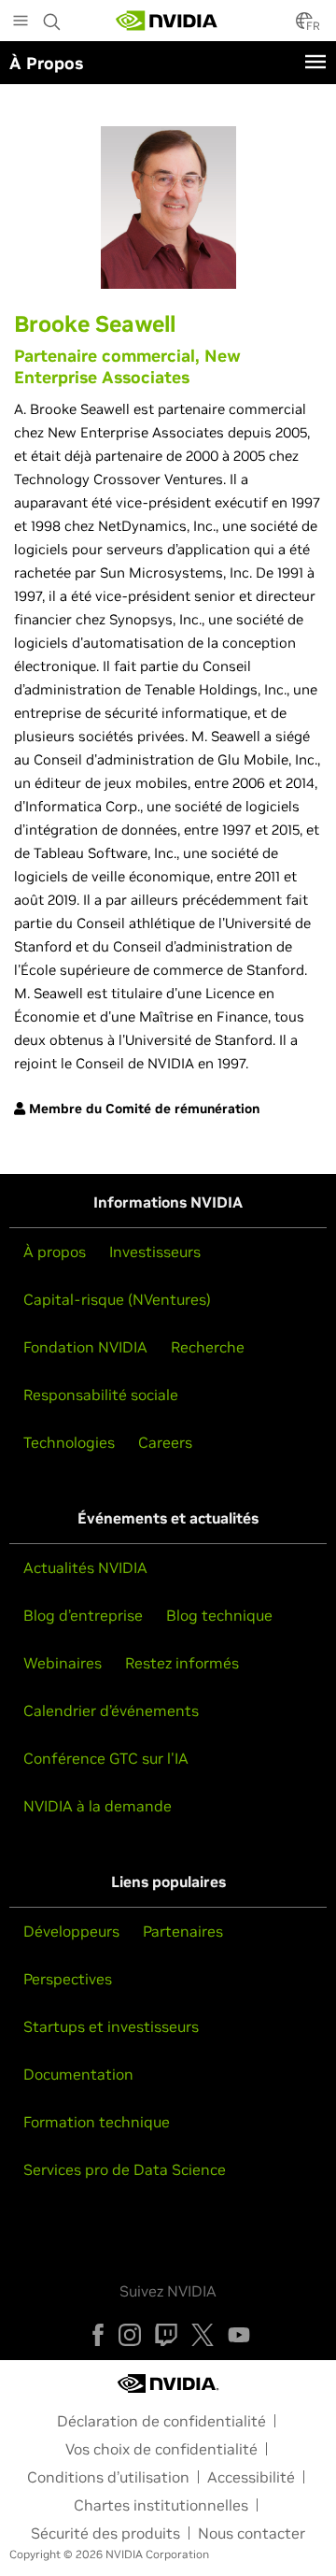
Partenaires (183, 1931)
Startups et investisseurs (111, 2026)
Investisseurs (155, 1252)
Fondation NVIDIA (85, 1347)
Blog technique (219, 1615)
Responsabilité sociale (101, 1395)
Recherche (208, 1347)
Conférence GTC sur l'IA (106, 1758)
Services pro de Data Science (125, 2169)
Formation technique (97, 2122)
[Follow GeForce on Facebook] (98, 2335)
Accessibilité (251, 2477)
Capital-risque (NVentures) (117, 1299)
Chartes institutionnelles (161, 2505)
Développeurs (71, 1931)
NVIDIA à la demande (98, 1806)
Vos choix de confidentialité (161, 2449)
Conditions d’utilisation (108, 2477)
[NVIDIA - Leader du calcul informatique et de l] (167, 21)
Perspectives (68, 1979)
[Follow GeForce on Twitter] (203, 2335)
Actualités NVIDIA (85, 1567)
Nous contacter (252, 2533)
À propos (55, 1252)
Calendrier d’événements (111, 1710)
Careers (165, 1442)
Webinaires (63, 1663)
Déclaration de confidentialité (161, 2421)
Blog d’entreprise (83, 1615)
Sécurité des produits (105, 2533)
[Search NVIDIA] (52, 17)
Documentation (78, 2074)
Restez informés (182, 1663)
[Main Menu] (21, 22)
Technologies (69, 1442)
